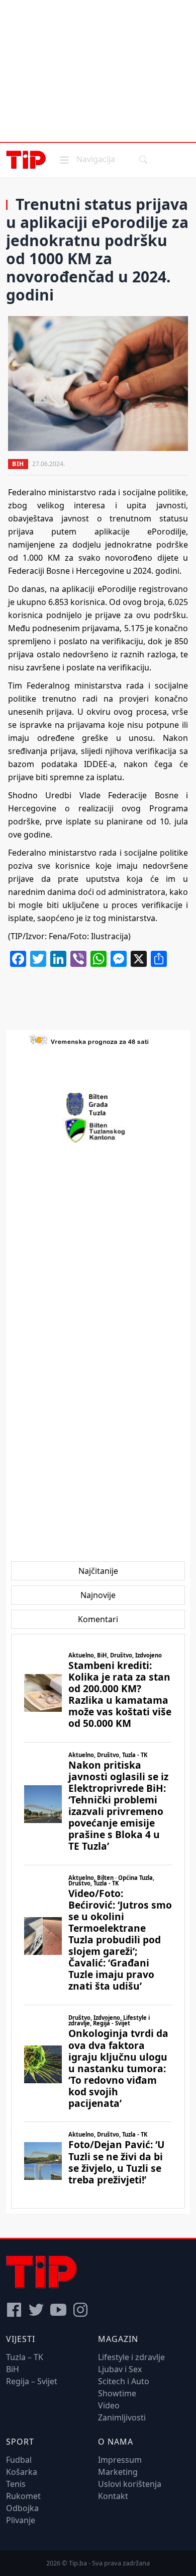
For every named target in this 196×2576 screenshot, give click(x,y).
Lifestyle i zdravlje (131, 2357)
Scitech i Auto (124, 2381)
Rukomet (23, 2496)
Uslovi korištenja (130, 2484)
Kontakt (113, 2496)
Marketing (118, 2472)
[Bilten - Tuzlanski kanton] (98, 1130)
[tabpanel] (98, 1921)
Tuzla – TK (25, 2357)
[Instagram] (80, 2310)
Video (109, 2405)
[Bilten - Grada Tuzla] (98, 1104)
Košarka (22, 2472)
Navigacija (86, 159)
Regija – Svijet (32, 2381)
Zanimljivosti (122, 2417)
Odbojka (22, 2508)
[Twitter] (36, 2310)
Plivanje (21, 2520)
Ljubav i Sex (120, 2369)
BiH (18, 464)
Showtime (117, 2393)
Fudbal (19, 2460)
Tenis (16, 2484)
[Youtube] (58, 2310)
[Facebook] (14, 2310)
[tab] (98, 1571)
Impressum (120, 2460)
